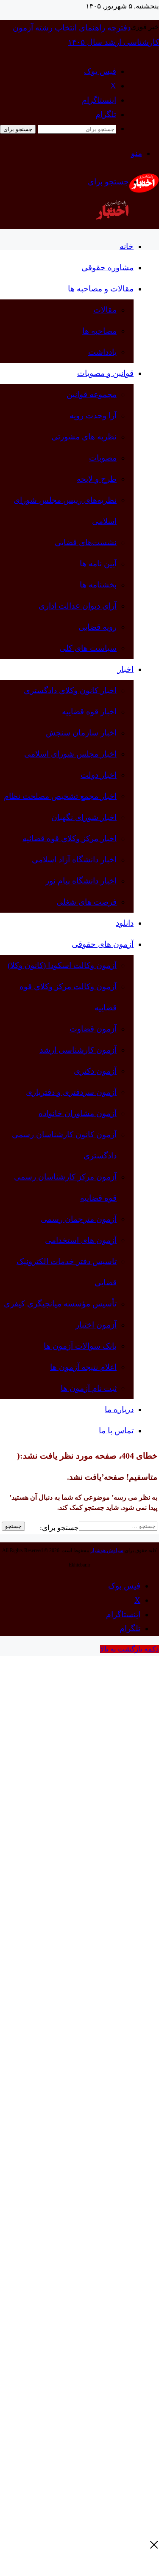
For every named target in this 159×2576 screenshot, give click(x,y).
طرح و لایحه (97, 479)
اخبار (126, 669)
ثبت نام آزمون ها (89, 1388)
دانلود (125, 923)
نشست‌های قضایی (86, 542)
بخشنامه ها (98, 585)
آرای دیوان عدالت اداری (78, 606)
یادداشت (102, 352)
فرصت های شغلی (86, 902)
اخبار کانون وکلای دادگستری (70, 690)
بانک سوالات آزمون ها (80, 1346)
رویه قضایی (98, 627)
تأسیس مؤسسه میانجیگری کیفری (60, 1304)
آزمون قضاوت (93, 1029)
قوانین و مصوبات (105, 373)
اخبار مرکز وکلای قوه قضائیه (70, 838)
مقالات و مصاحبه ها (101, 289)
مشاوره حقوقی (107, 267)
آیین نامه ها (98, 564)
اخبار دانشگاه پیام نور (81, 881)
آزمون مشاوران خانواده (78, 1113)
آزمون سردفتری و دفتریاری (71, 1092)
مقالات (105, 310)
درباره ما (119, 1409)
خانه (127, 246)
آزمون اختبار (96, 1325)
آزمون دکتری (95, 1071)
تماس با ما (116, 1431)
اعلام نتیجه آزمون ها (83, 1367)
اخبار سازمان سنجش (81, 733)
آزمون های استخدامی (81, 1240)
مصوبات (103, 458)
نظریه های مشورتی (84, 437)
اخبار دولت (99, 775)
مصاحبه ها (99, 331)
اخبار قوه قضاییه (89, 712)
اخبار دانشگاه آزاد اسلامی (74, 860)
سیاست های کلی (88, 648)
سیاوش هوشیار (107, 1550)
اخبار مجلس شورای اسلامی (70, 754)
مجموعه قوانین (92, 394)
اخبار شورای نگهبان (84, 817)
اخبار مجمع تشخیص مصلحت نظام (60, 796)
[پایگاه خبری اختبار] (144, 191)
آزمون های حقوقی (103, 944)
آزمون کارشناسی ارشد (78, 1050)
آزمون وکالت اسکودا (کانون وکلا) (62, 965)
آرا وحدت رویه (93, 416)
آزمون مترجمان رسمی (79, 1219)
